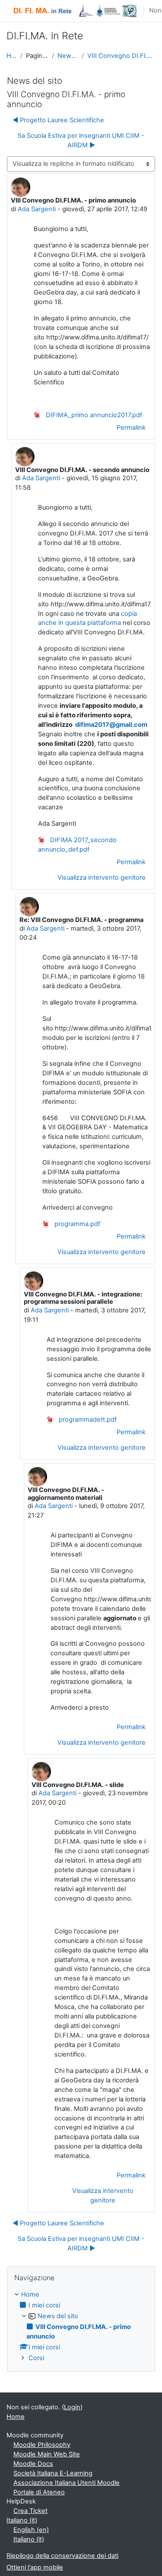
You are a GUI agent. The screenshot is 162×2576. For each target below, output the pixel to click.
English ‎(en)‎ (31, 2530)
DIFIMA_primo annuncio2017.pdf (93, 415)
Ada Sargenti (37, 209)
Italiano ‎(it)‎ (22, 2520)
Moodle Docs (33, 2464)
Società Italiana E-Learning (53, 2473)
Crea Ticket (30, 2511)
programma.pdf (76, 1224)
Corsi (36, 2358)
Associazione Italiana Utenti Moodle (67, 2483)
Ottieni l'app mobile (35, 2567)
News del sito (68, 56)
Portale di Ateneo (39, 2492)
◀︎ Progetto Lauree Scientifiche (58, 120)
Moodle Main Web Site (47, 2454)
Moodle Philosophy (42, 2445)
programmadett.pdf (87, 1419)
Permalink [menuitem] (131, 428)
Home (12, 56)
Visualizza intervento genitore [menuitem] (102, 878)
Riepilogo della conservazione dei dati (62, 2556)
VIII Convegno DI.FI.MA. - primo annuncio (121, 56)
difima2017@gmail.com (111, 725)
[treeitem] (81, 2327)
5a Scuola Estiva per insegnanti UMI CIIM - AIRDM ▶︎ (81, 140)
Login (72, 2407)
